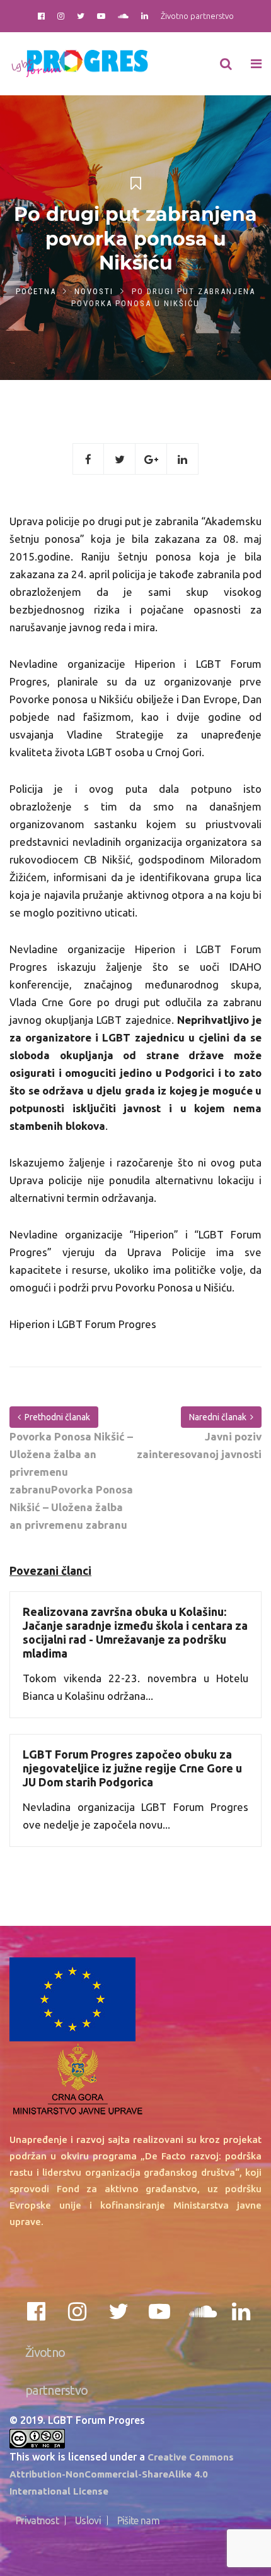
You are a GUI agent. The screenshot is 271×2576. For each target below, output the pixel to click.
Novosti (94, 291)
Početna (36, 291)
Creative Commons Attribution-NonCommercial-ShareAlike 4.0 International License (122, 2474)
